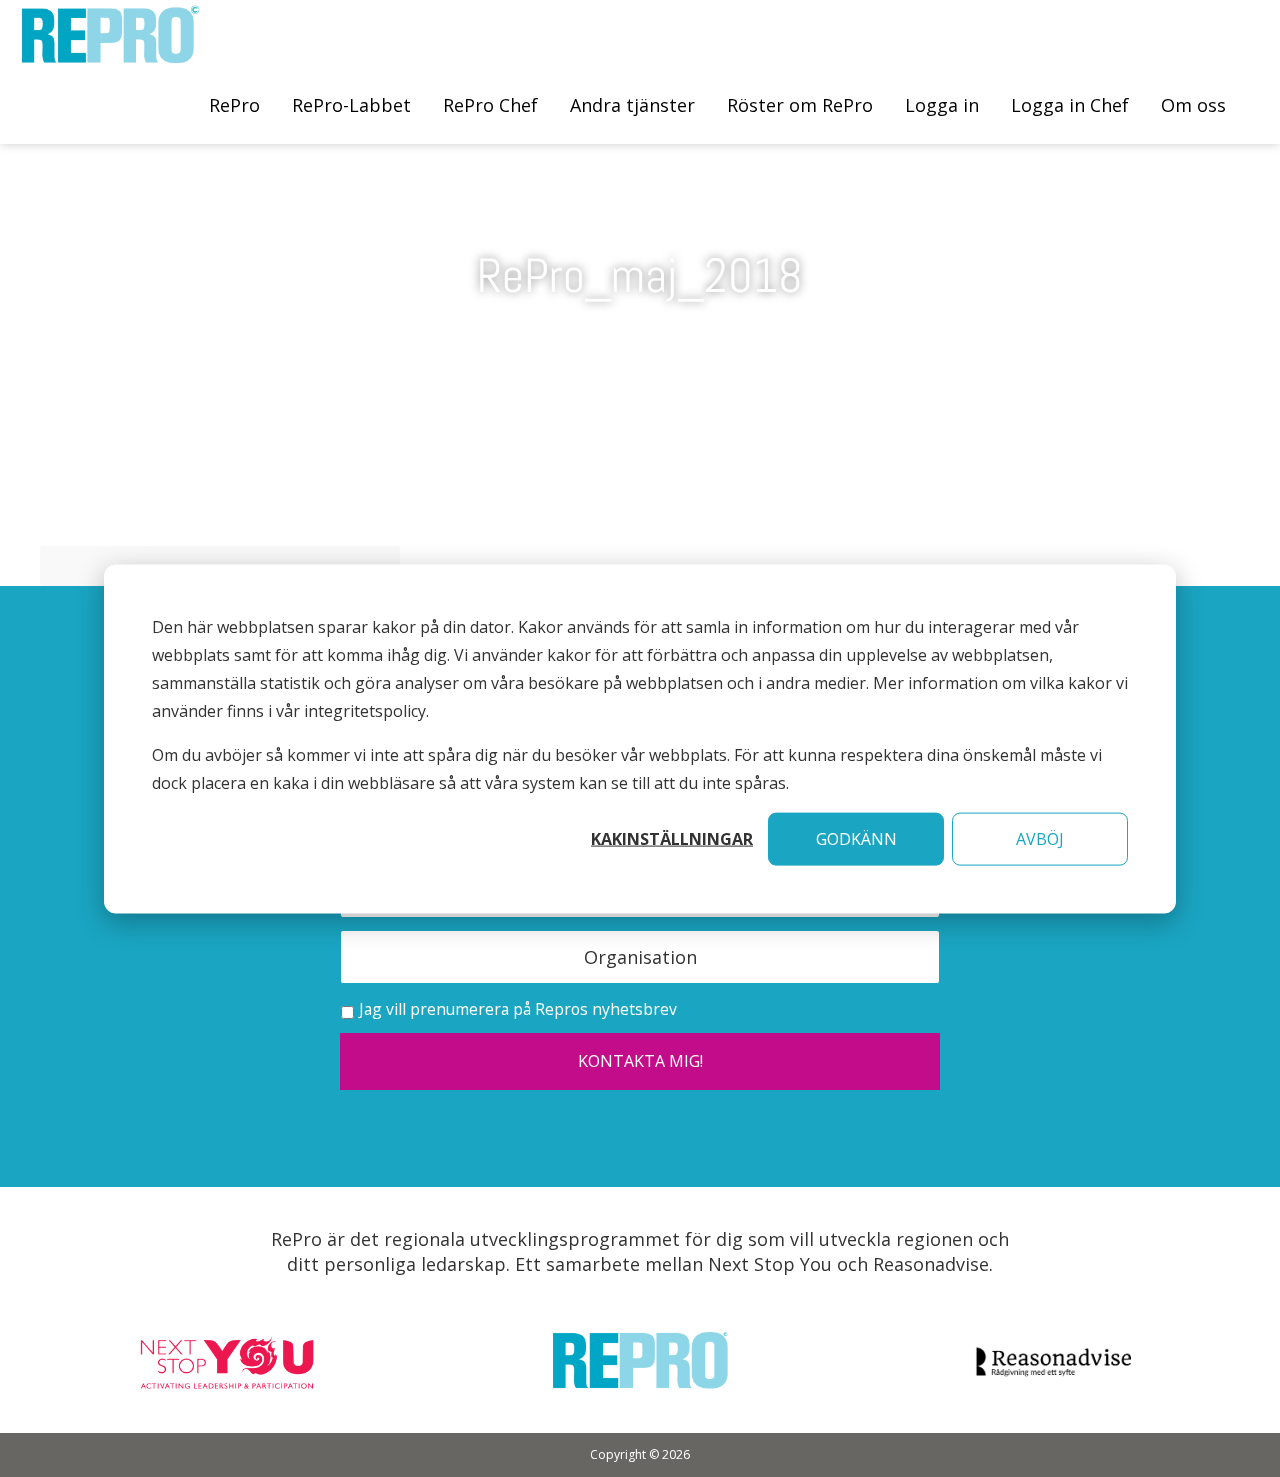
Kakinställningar (672, 838)
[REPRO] (110, 52)
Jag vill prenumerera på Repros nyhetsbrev (518, 1009)
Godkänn (856, 838)
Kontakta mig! (640, 1061)
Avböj (1040, 838)
